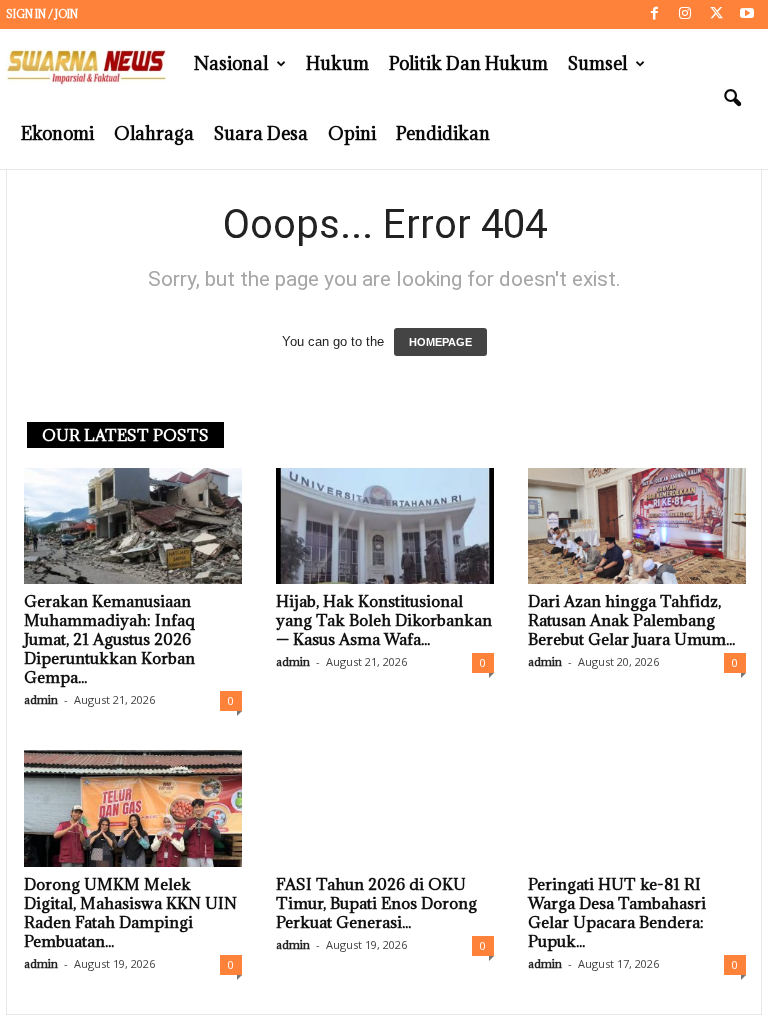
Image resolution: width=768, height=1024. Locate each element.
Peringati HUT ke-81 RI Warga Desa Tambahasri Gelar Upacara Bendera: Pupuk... (617, 912)
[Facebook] (654, 14)
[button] (732, 99)
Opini (352, 133)
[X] (716, 14)
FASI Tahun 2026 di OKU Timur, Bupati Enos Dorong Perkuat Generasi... (376, 903)
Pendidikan (443, 133)
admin (41, 699)
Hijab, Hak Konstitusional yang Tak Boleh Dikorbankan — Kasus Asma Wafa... (384, 620)
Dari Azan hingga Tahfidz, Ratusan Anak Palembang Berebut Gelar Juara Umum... (631, 620)
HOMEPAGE (440, 342)
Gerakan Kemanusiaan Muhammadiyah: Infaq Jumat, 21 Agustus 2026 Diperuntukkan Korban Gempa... (109, 639)
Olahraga (154, 133)
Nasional (231, 63)
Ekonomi (57, 133)
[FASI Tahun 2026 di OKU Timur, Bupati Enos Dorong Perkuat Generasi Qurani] (385, 808)
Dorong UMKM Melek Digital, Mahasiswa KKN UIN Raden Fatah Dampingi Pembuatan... (130, 912)
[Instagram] (685, 14)
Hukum (337, 63)
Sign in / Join (42, 14)
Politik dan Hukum (468, 63)
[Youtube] (747, 14)
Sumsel (597, 63)
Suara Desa (261, 133)
